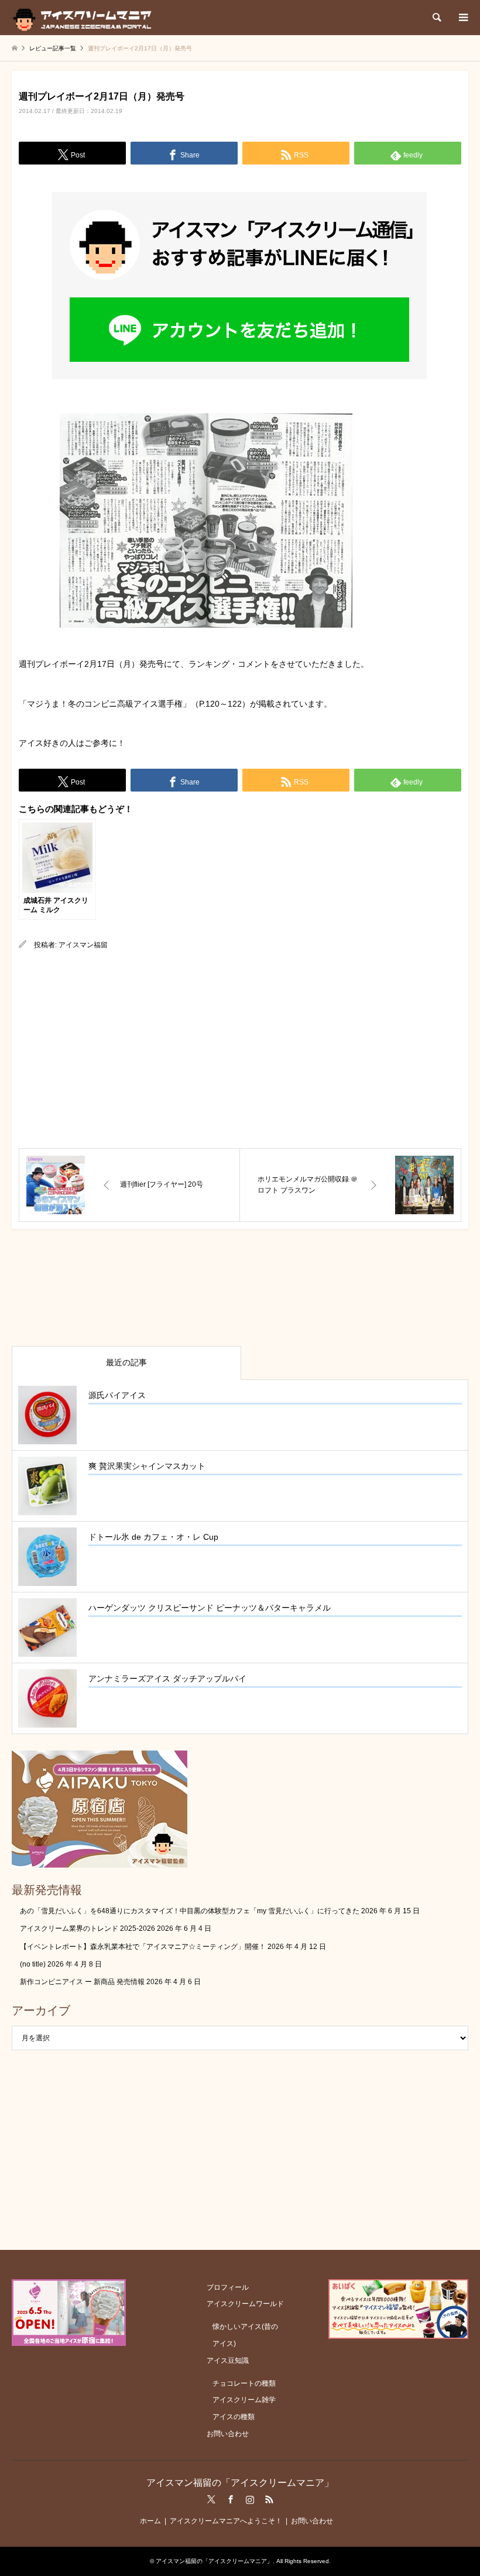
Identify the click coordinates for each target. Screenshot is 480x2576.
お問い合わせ (228, 2434)
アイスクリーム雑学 (244, 2400)
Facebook (231, 2499)
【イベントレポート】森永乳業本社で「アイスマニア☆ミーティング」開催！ (143, 1947)
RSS (269, 2499)
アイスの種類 (234, 2417)
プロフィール (228, 2287)
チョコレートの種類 (244, 2383)
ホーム (150, 2521)
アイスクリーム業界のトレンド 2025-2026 (88, 1928)
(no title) (33, 1964)
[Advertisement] (240, 1050)
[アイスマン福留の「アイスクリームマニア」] (85, 18)
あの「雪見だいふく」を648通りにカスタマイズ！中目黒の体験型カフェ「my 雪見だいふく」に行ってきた (190, 1911)
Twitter (211, 2499)
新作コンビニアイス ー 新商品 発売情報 (82, 1982)
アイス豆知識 (228, 2361)
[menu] (462, 18)
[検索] (436, 18)
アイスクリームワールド (245, 2304)
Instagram (250, 2499)
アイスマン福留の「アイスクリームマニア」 (240, 2483)
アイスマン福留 (83, 945)
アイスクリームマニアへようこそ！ (226, 2521)
